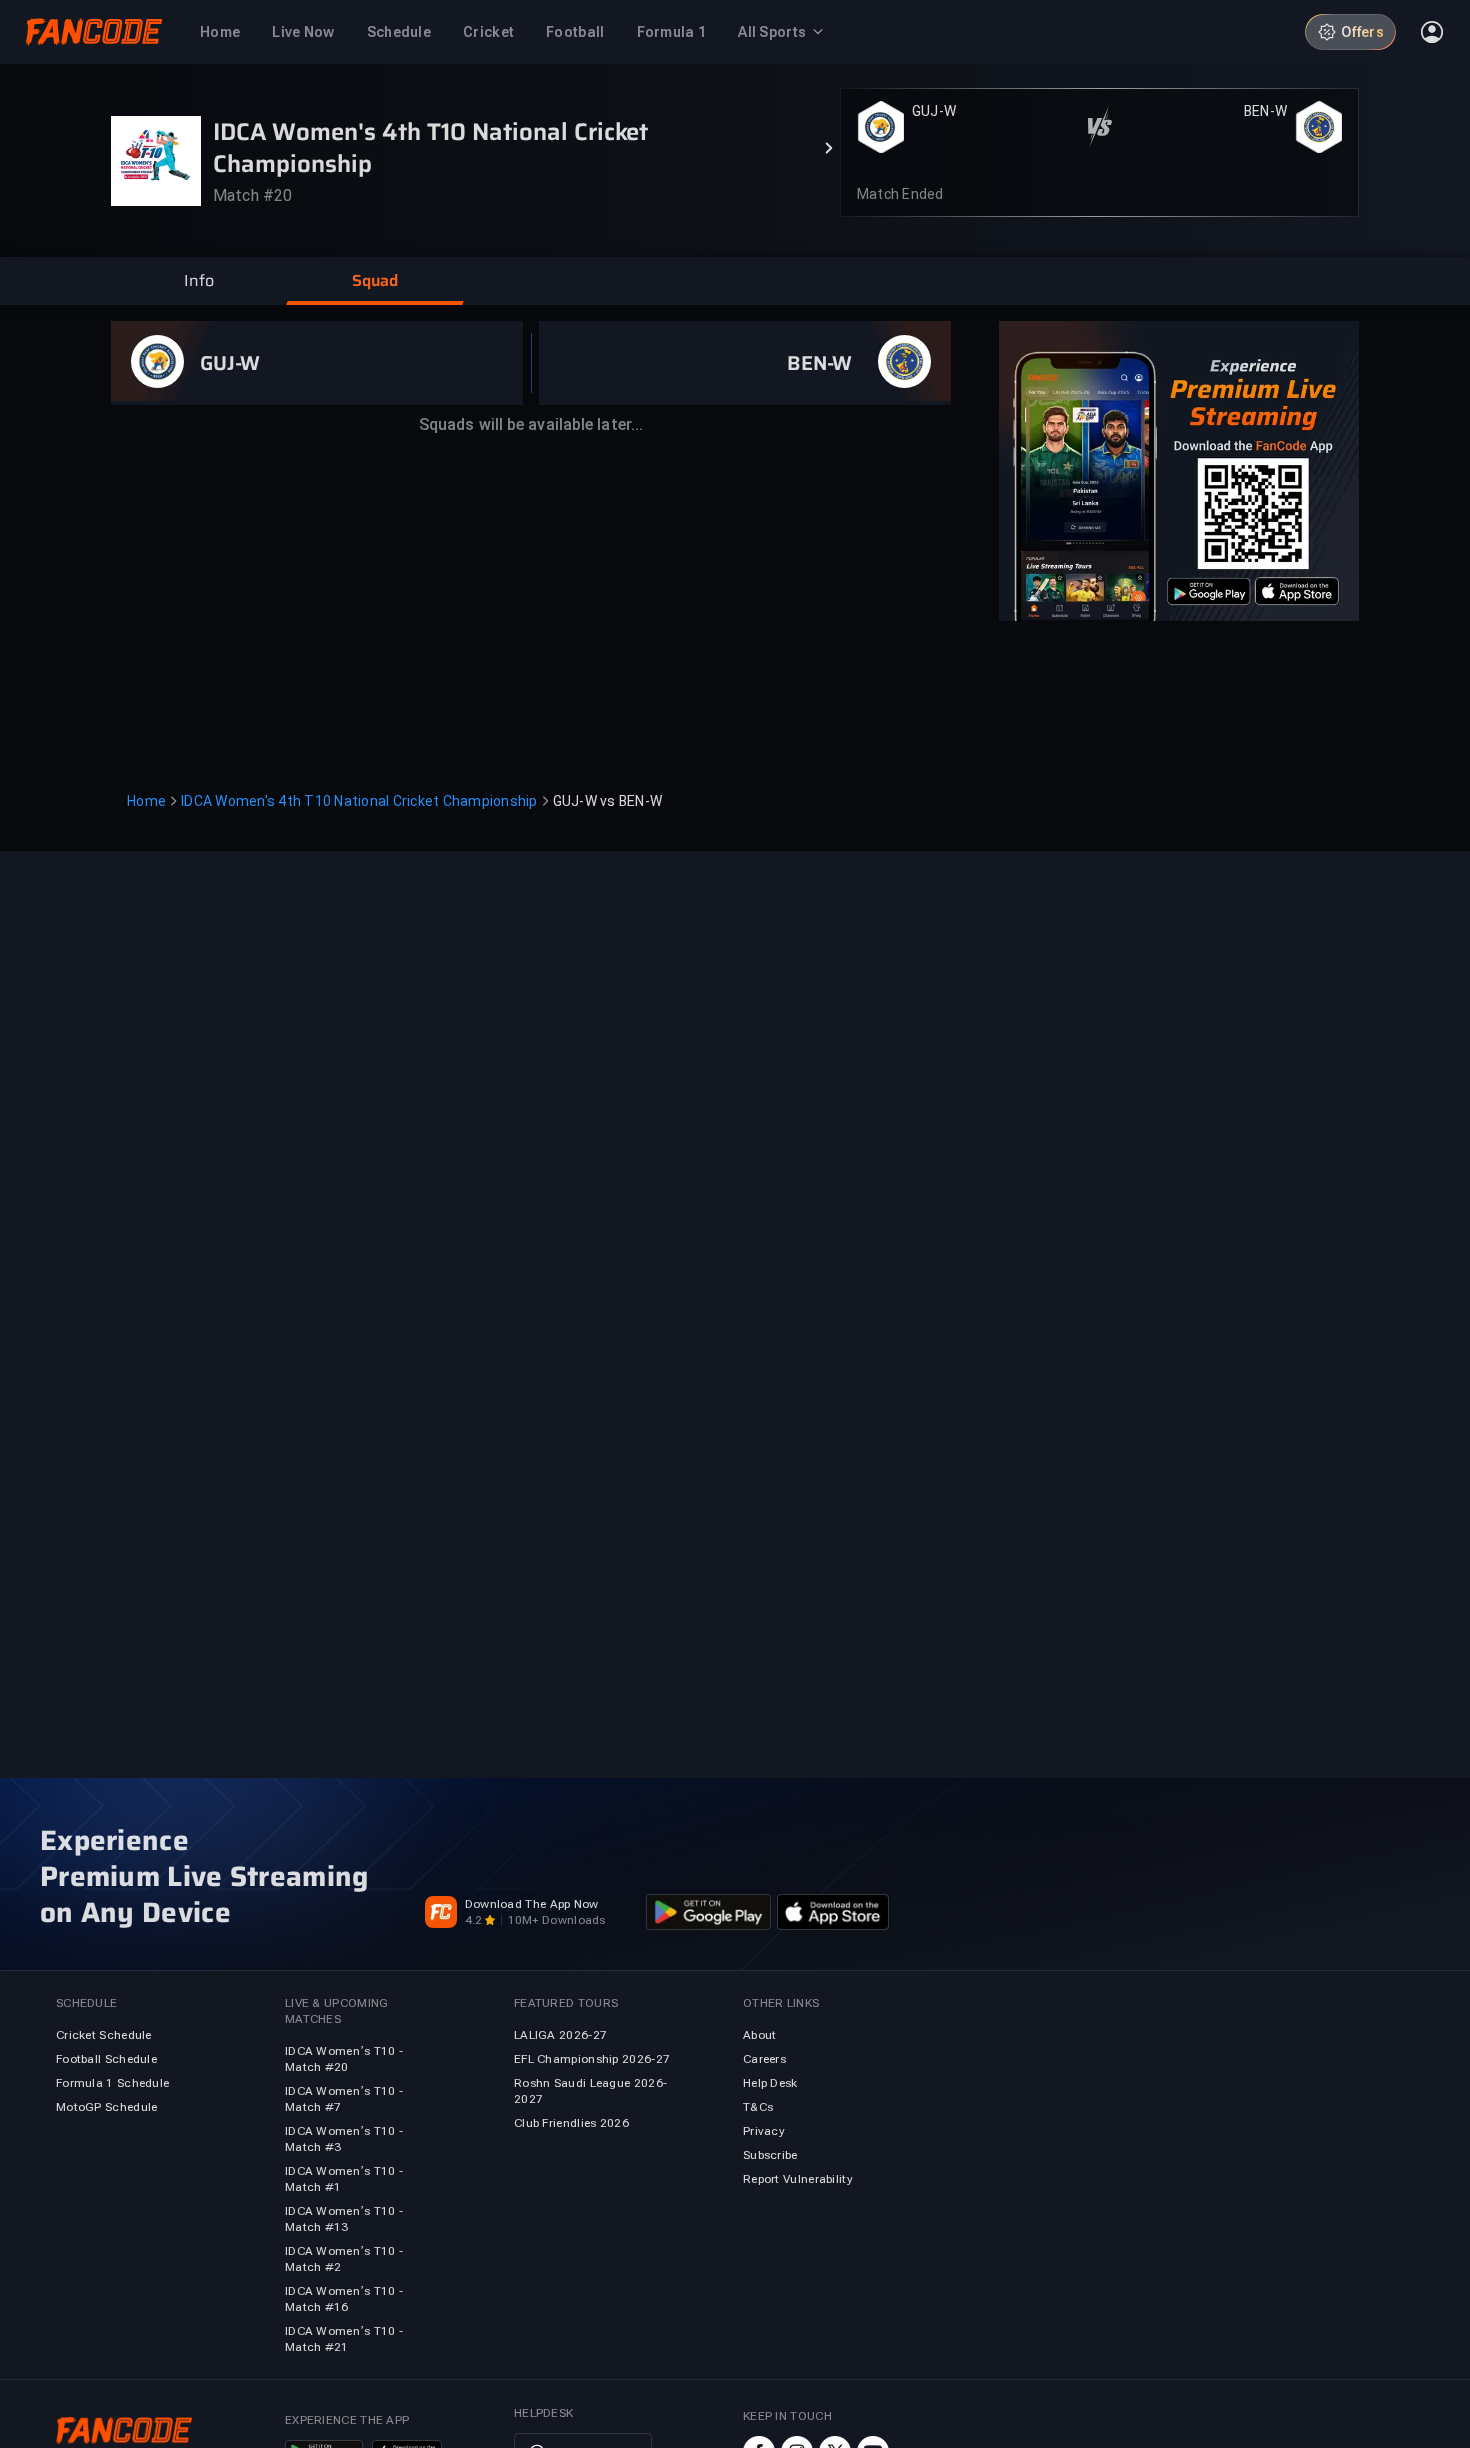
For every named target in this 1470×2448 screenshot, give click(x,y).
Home (146, 801)
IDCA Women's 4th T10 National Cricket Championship (359, 801)
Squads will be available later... (531, 424)
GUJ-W (934, 111)
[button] (199, 281)
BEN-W (1265, 111)
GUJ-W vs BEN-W (608, 801)
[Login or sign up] (1432, 32)
